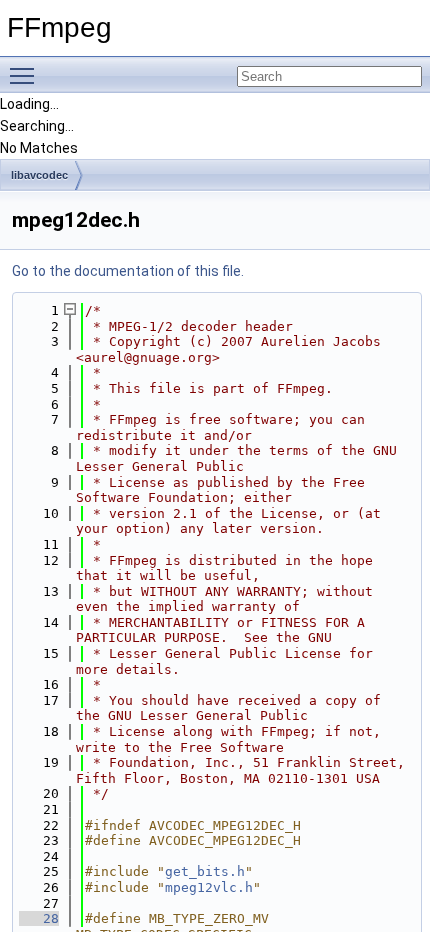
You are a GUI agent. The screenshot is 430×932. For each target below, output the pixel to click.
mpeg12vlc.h (209, 887)
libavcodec (39, 175)
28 (39, 918)
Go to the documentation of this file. (128, 271)
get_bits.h (205, 871)
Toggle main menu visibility (26, 75)
